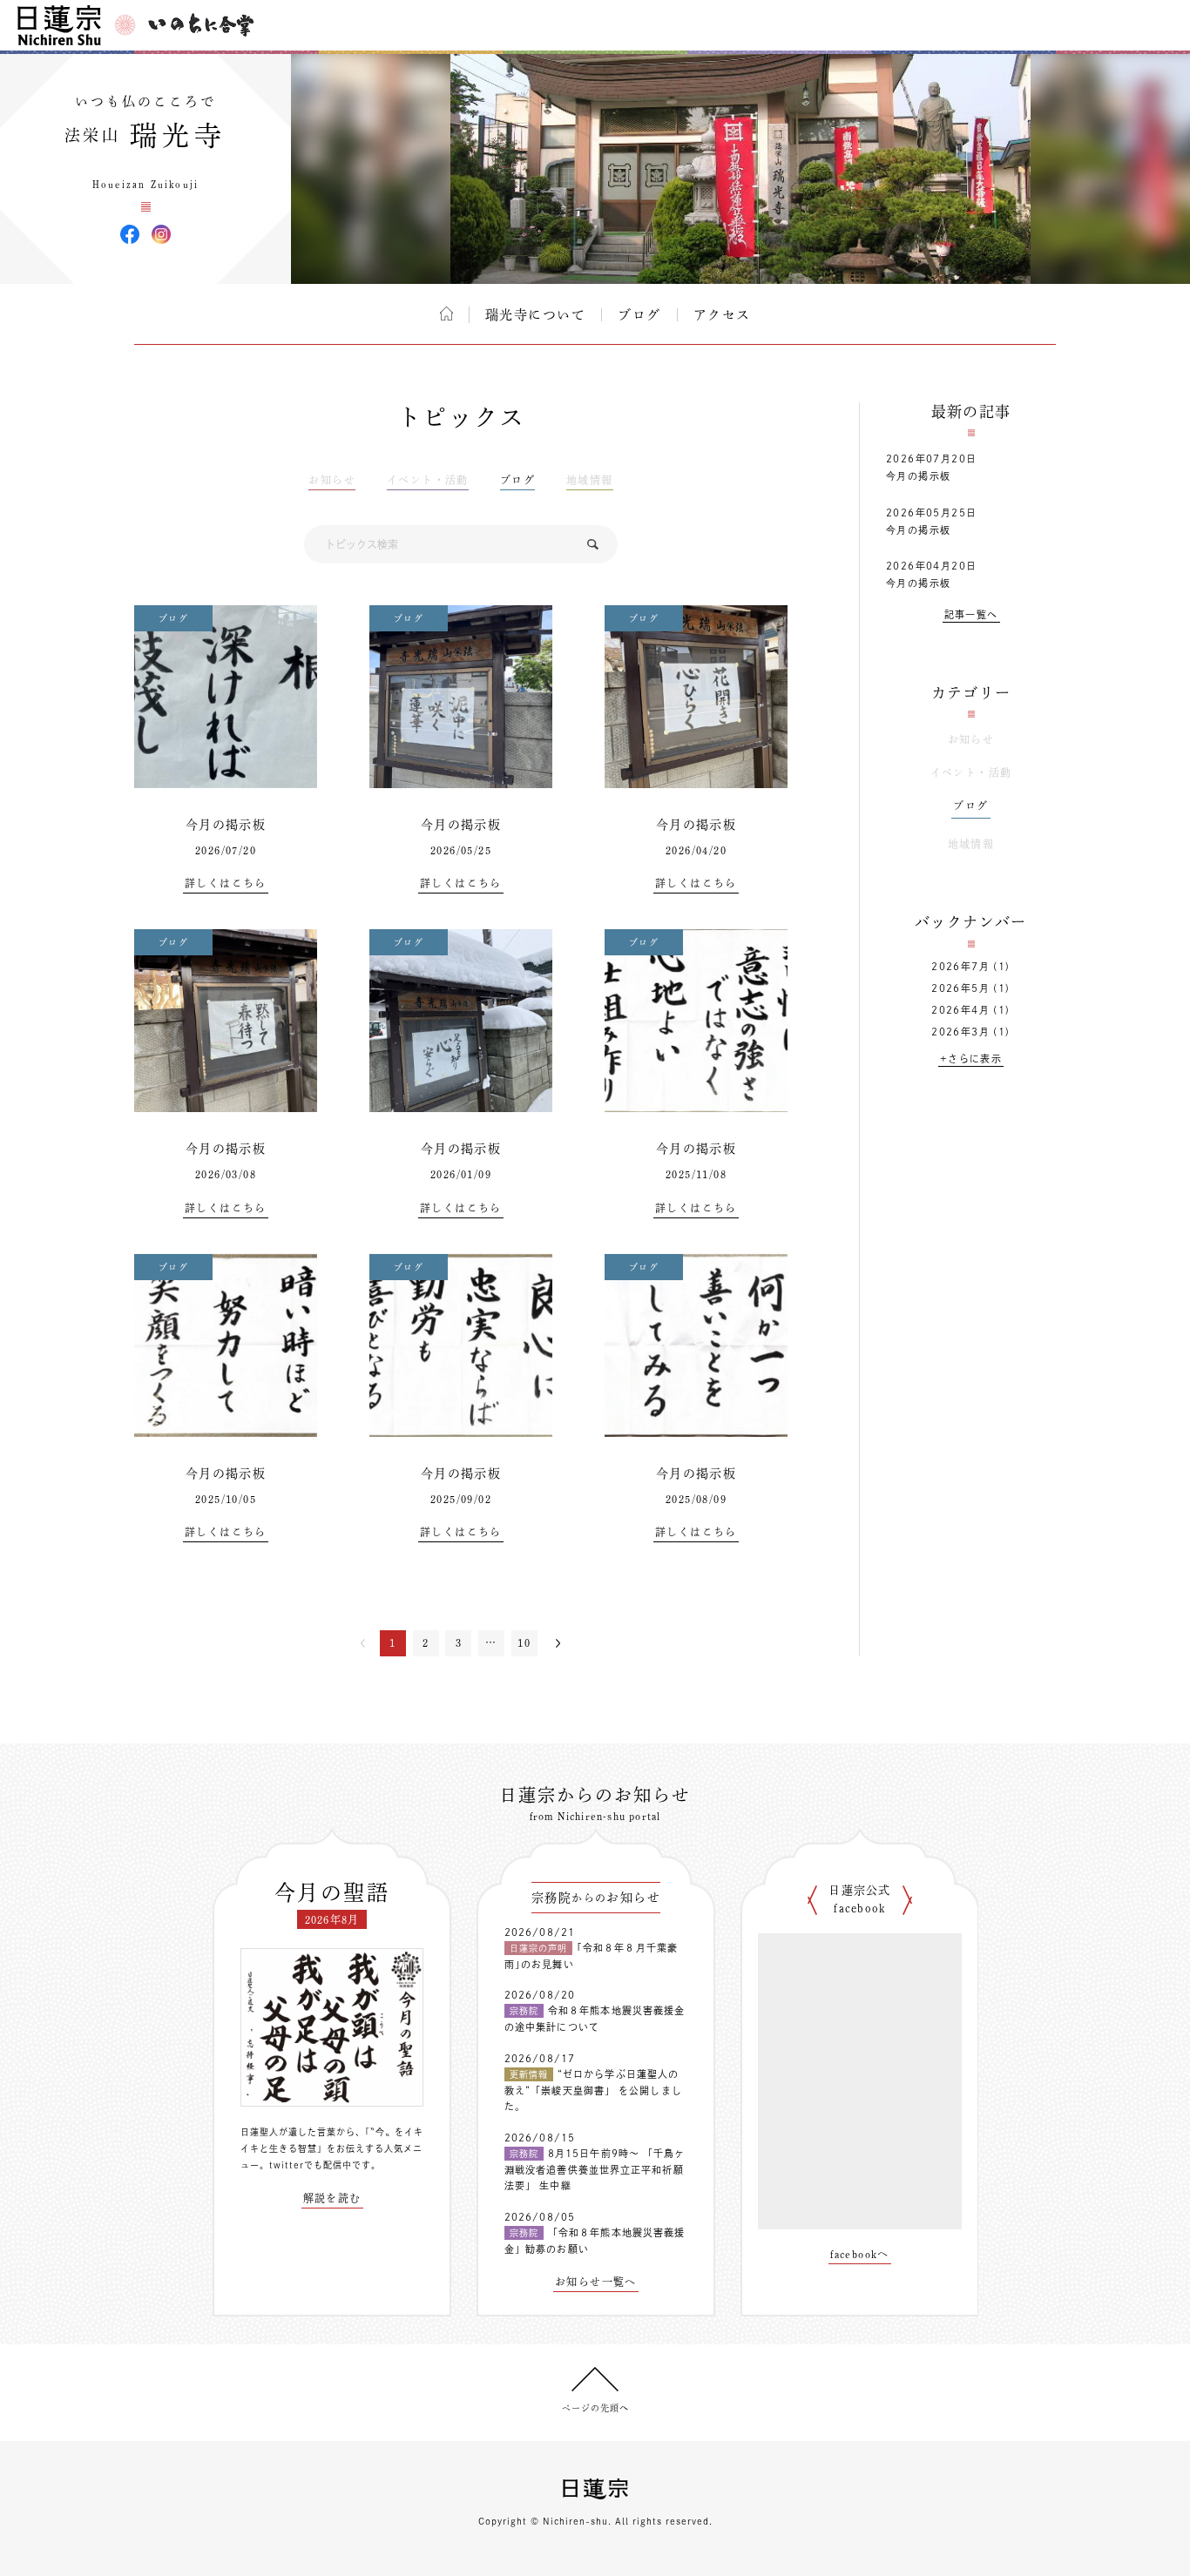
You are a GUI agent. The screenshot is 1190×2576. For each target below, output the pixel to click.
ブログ (639, 315)
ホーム (446, 314)
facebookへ (860, 2254)
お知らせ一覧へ (596, 2282)
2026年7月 (960, 966)
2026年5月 (960, 988)
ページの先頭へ (595, 2408)
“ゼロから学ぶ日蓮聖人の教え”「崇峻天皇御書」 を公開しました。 (593, 2090)
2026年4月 (960, 1010)
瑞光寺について (536, 315)
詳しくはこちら (226, 883)
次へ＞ (558, 1643)
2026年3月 (960, 1032)
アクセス (722, 315)
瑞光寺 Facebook (130, 234)
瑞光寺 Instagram (161, 234)
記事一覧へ (971, 614)
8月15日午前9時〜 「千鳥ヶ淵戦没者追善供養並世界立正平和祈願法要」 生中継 (595, 2169)
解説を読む (332, 2198)
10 (524, 1642)
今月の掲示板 (226, 825)
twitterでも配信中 (311, 2165)
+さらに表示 (971, 1059)
